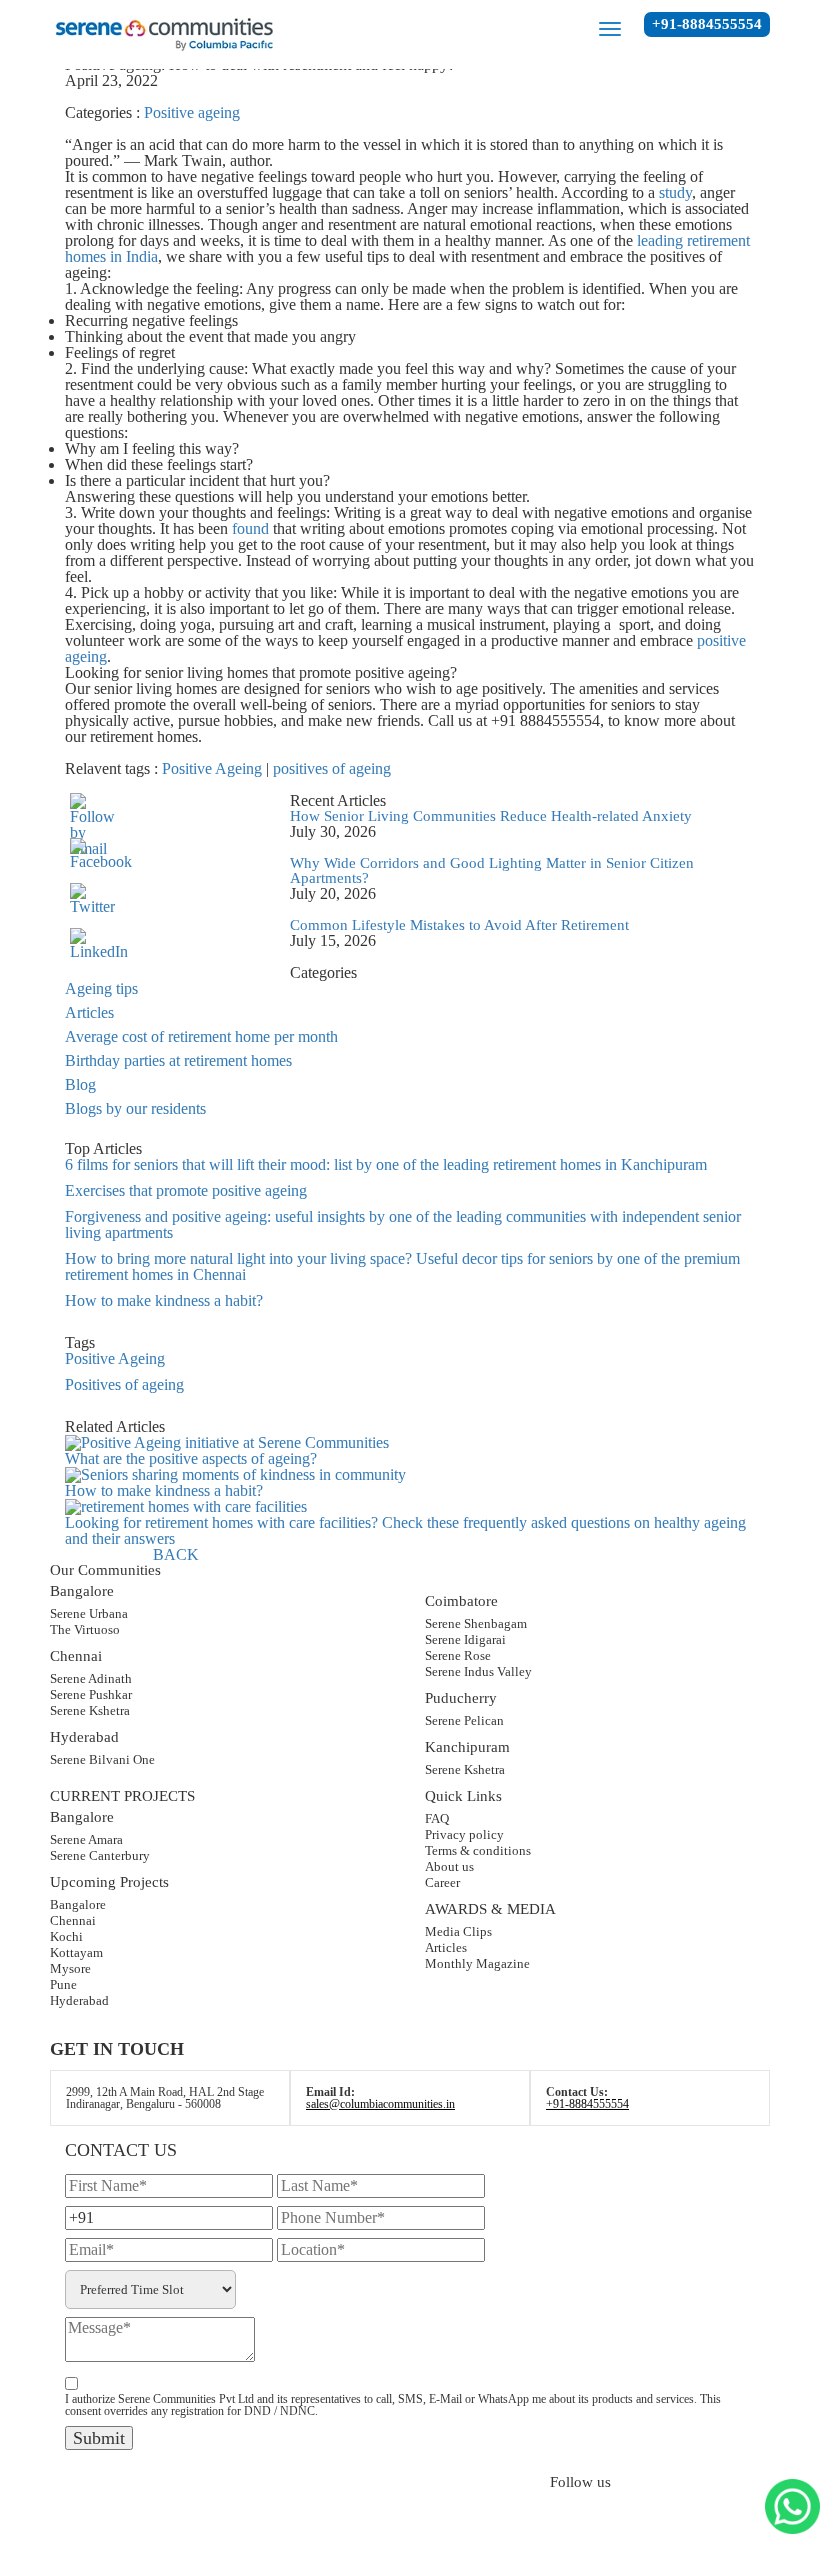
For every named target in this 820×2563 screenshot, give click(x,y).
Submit (99, 2438)
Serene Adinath (91, 1678)
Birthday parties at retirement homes (178, 1060)
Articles (89, 1012)
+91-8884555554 (707, 24)
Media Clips (458, 1931)
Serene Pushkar (91, 1694)
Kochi (66, 1936)
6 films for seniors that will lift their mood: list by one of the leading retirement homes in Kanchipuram (386, 1164)
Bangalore (78, 1904)
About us (449, 1866)
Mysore (70, 1968)
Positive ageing (192, 112)
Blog (80, 1084)
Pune (63, 1984)
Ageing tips (101, 988)
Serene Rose (458, 1655)
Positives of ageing (124, 1384)
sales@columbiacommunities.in (380, 2104)
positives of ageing (332, 768)
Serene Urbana (89, 1613)
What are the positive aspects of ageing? (191, 1458)
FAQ (437, 1818)
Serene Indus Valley (478, 1671)
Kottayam (76, 1952)
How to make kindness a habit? (164, 1300)
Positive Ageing (212, 768)
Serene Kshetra (90, 1710)
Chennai (73, 1920)
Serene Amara (86, 1839)
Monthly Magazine (477, 1963)
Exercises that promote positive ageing (186, 1190)
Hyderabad (79, 2000)
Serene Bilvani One (102, 1759)
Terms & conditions (478, 1850)
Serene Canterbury (100, 1855)
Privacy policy (464, 1834)
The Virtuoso (85, 1629)
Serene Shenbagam (476, 1623)
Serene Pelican (464, 1720)
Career (442, 1882)
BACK (176, 1554)
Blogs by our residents (135, 1108)
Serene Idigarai (465, 1639)
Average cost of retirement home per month (201, 1036)
